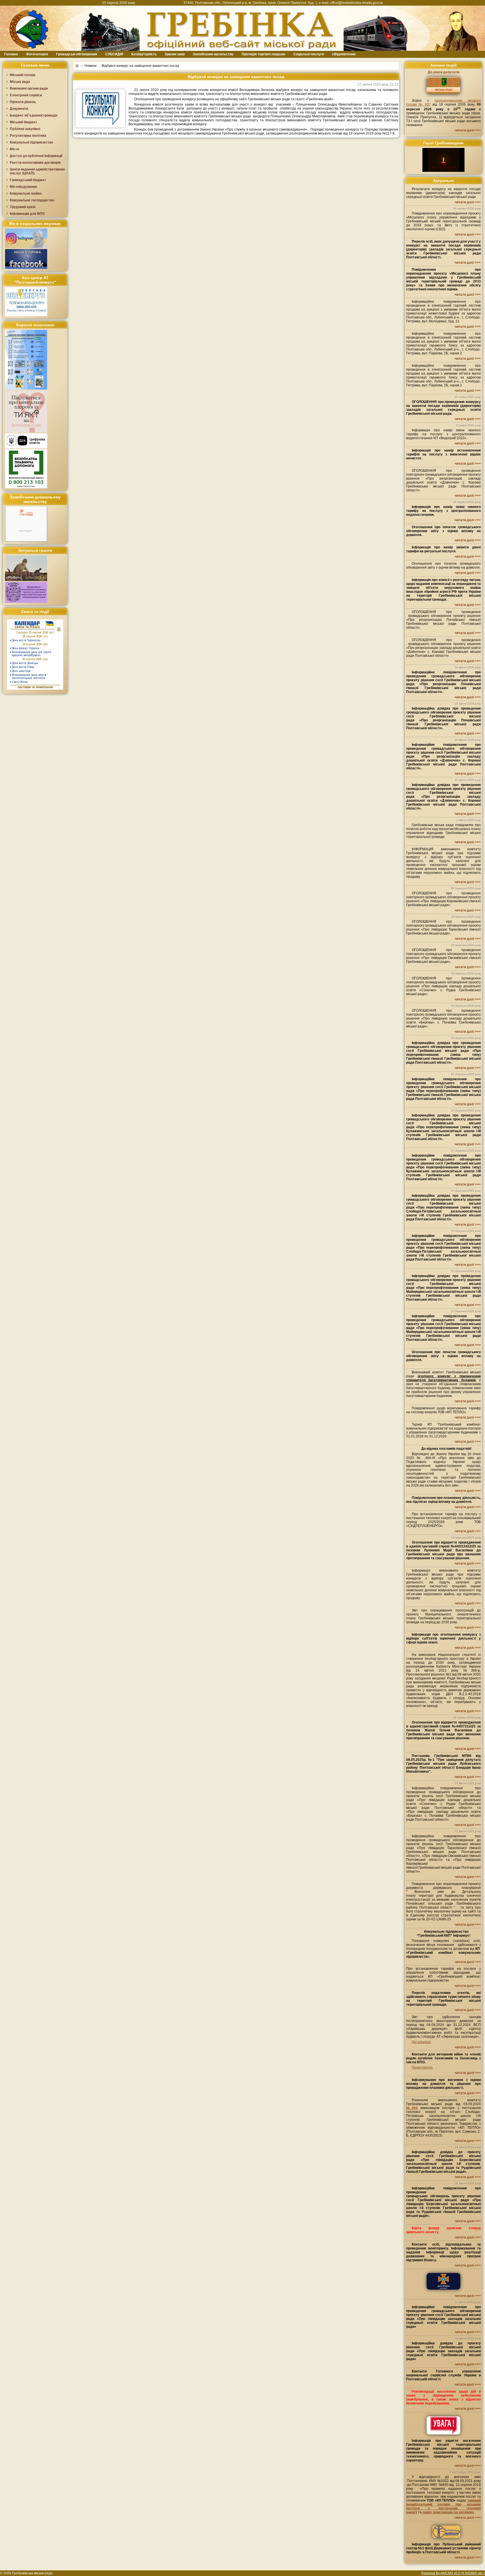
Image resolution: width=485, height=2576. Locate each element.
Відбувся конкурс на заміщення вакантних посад (140, 65)
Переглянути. (423, 2067)
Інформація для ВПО (27, 214)
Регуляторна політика (28, 136)
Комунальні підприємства (31, 142)
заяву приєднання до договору (448, 2512)
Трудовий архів (23, 207)
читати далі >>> (468, 130)
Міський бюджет (23, 122)
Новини (91, 65)
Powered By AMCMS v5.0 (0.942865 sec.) (453, 2573)
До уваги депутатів (444, 72)
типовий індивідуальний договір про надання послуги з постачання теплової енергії (443, 2506)
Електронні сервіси (26, 95)
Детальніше (421, 2042)
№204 (412, 2108)
